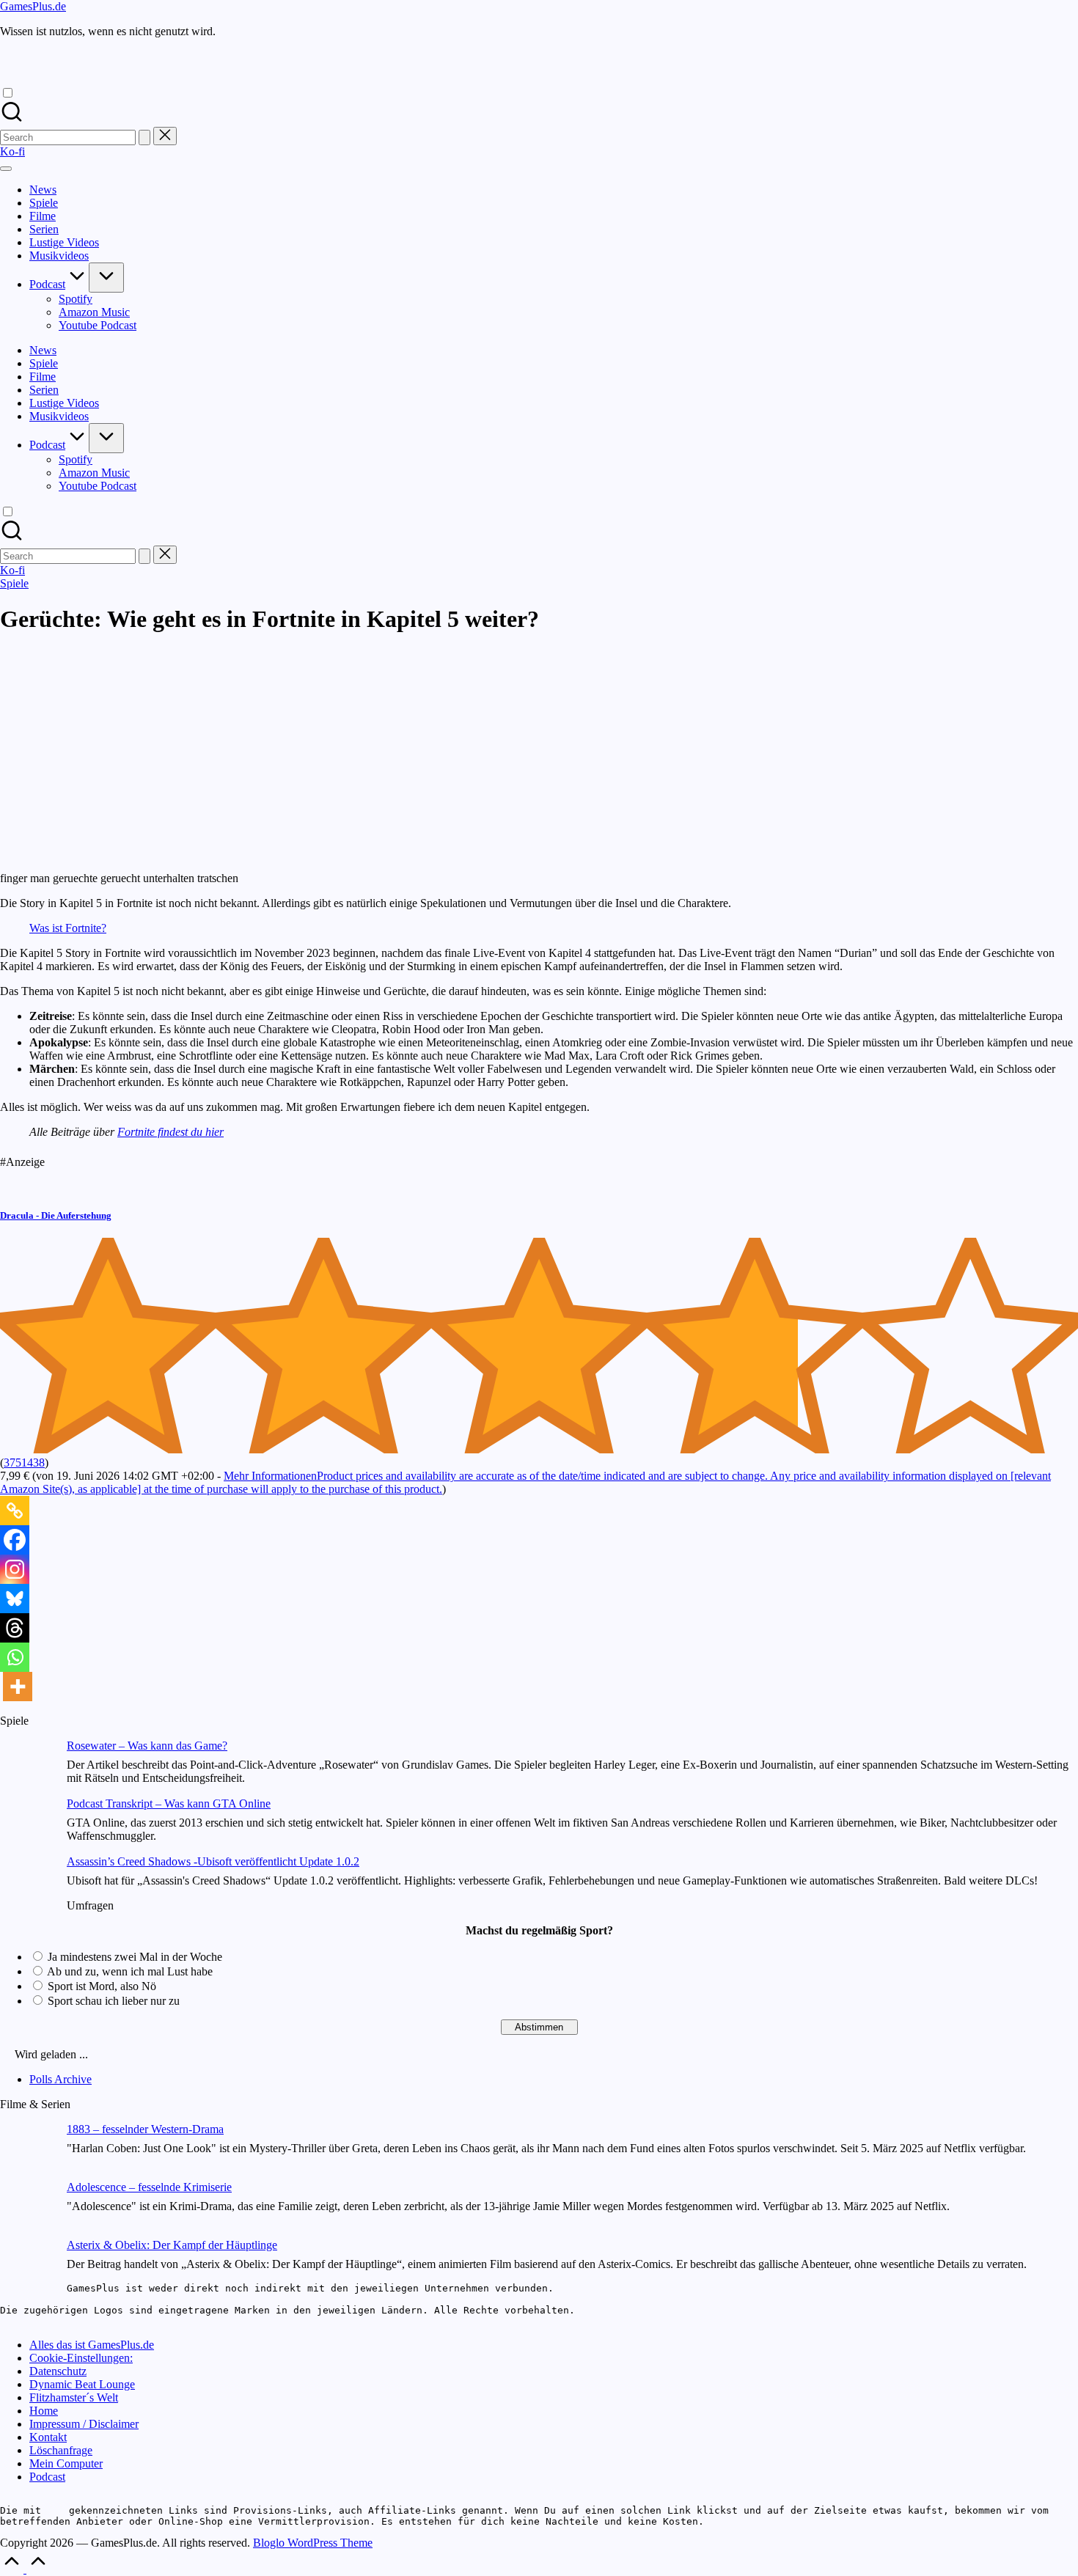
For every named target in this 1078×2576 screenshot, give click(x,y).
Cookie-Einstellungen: (81, 2358)
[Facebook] (15, 1540)
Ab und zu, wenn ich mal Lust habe (130, 1971)
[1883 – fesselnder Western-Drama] (27, 2152)
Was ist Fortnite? (68, 928)
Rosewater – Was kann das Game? (147, 1746)
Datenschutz (58, 2371)
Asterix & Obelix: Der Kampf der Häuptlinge (172, 2245)
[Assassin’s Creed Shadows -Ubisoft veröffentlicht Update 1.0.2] (27, 1884)
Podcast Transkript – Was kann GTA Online (169, 1803)
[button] (144, 137)
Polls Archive (60, 2079)
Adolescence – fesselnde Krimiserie (149, 2187)
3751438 (24, 1463)
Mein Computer (66, 2463)
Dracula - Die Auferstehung (56, 1215)
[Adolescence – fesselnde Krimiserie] (27, 2210)
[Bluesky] (15, 1599)
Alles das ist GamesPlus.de (92, 2345)
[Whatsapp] (15, 1657)
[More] (18, 1687)
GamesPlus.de (33, 6)
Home (44, 2411)
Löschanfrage (61, 2450)
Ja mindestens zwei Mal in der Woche (135, 1957)
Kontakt (48, 2437)
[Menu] (6, 169)
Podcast (47, 2477)
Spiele (14, 583)
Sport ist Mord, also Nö (102, 1986)
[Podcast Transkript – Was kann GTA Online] (27, 1826)
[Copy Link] (15, 1511)
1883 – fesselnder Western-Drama (145, 2129)
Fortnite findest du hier (170, 1132)
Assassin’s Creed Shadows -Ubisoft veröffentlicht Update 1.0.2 (213, 1861)
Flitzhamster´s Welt (74, 2397)
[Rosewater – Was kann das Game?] (27, 1768)
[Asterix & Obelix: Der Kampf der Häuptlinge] (27, 2268)
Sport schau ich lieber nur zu (114, 2001)
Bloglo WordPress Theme (313, 2543)
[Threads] (15, 1628)
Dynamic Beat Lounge (82, 2384)
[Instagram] (15, 1569)
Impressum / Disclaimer (84, 2424)
